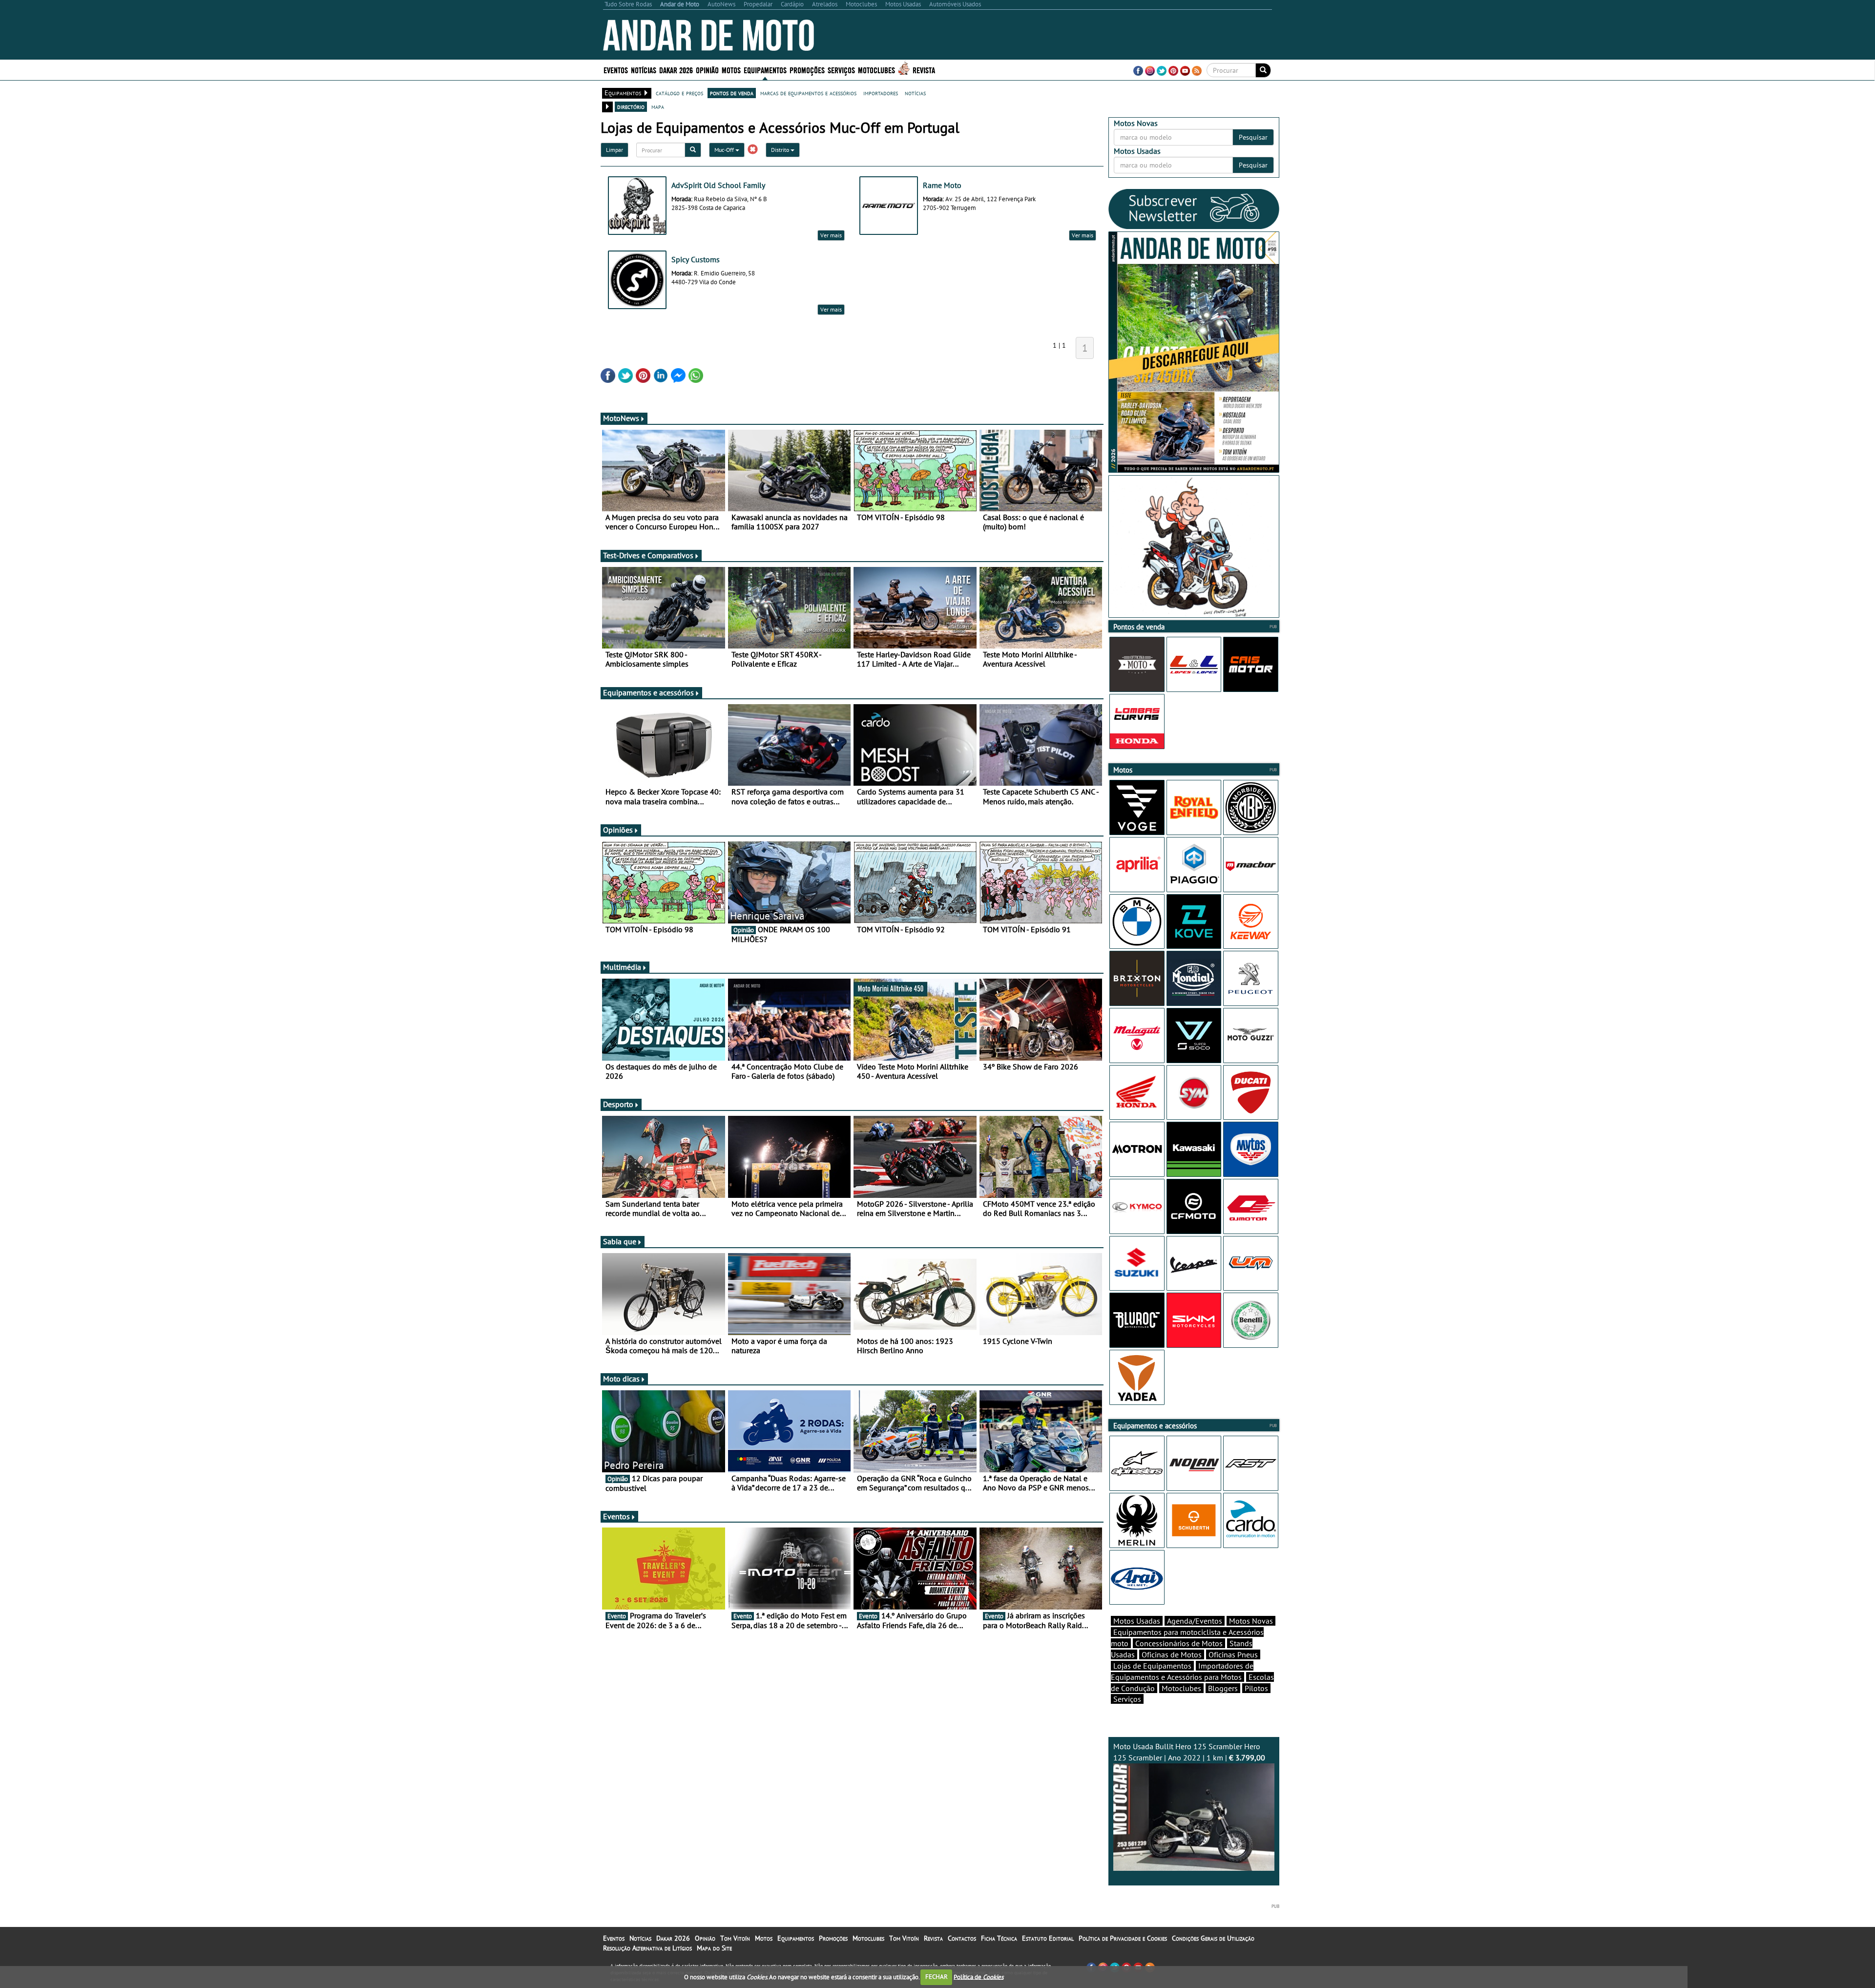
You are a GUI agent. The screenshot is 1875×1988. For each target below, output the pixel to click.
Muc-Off (725, 150)
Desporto (618, 1104)
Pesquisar (1253, 137)
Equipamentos (796, 1938)
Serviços (1127, 1699)
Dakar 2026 (676, 70)
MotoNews (621, 418)
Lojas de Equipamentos (1152, 1666)
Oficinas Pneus (1233, 1654)
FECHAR (937, 1977)
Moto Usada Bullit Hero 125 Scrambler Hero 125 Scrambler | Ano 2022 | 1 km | (1189, 1752)
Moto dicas (621, 1379)
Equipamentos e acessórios (648, 692)
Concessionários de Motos (1179, 1643)
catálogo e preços (679, 93)
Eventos (616, 70)
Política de (979, 1977)
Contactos (962, 1938)
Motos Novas (1251, 1621)
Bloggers (1223, 1688)
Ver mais (831, 235)
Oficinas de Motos (1172, 1654)
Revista (924, 70)
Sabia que (620, 1241)
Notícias (640, 1938)
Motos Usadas (1137, 1621)
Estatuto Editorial (1048, 1938)
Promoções (807, 70)
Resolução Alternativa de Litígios (647, 1948)
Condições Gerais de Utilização (1213, 1938)
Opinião (707, 70)
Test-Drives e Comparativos (648, 555)
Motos (764, 1938)
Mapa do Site (714, 1948)
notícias (915, 93)
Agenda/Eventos (1195, 1621)
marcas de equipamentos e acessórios (808, 93)
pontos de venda (732, 93)
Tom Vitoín (735, 1938)
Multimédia (622, 967)
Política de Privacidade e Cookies (1123, 1938)
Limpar (615, 150)
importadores (881, 93)
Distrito (781, 150)
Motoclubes (876, 70)
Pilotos (1256, 1688)
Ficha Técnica (999, 1938)
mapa (658, 106)
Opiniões (618, 830)
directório (631, 106)
